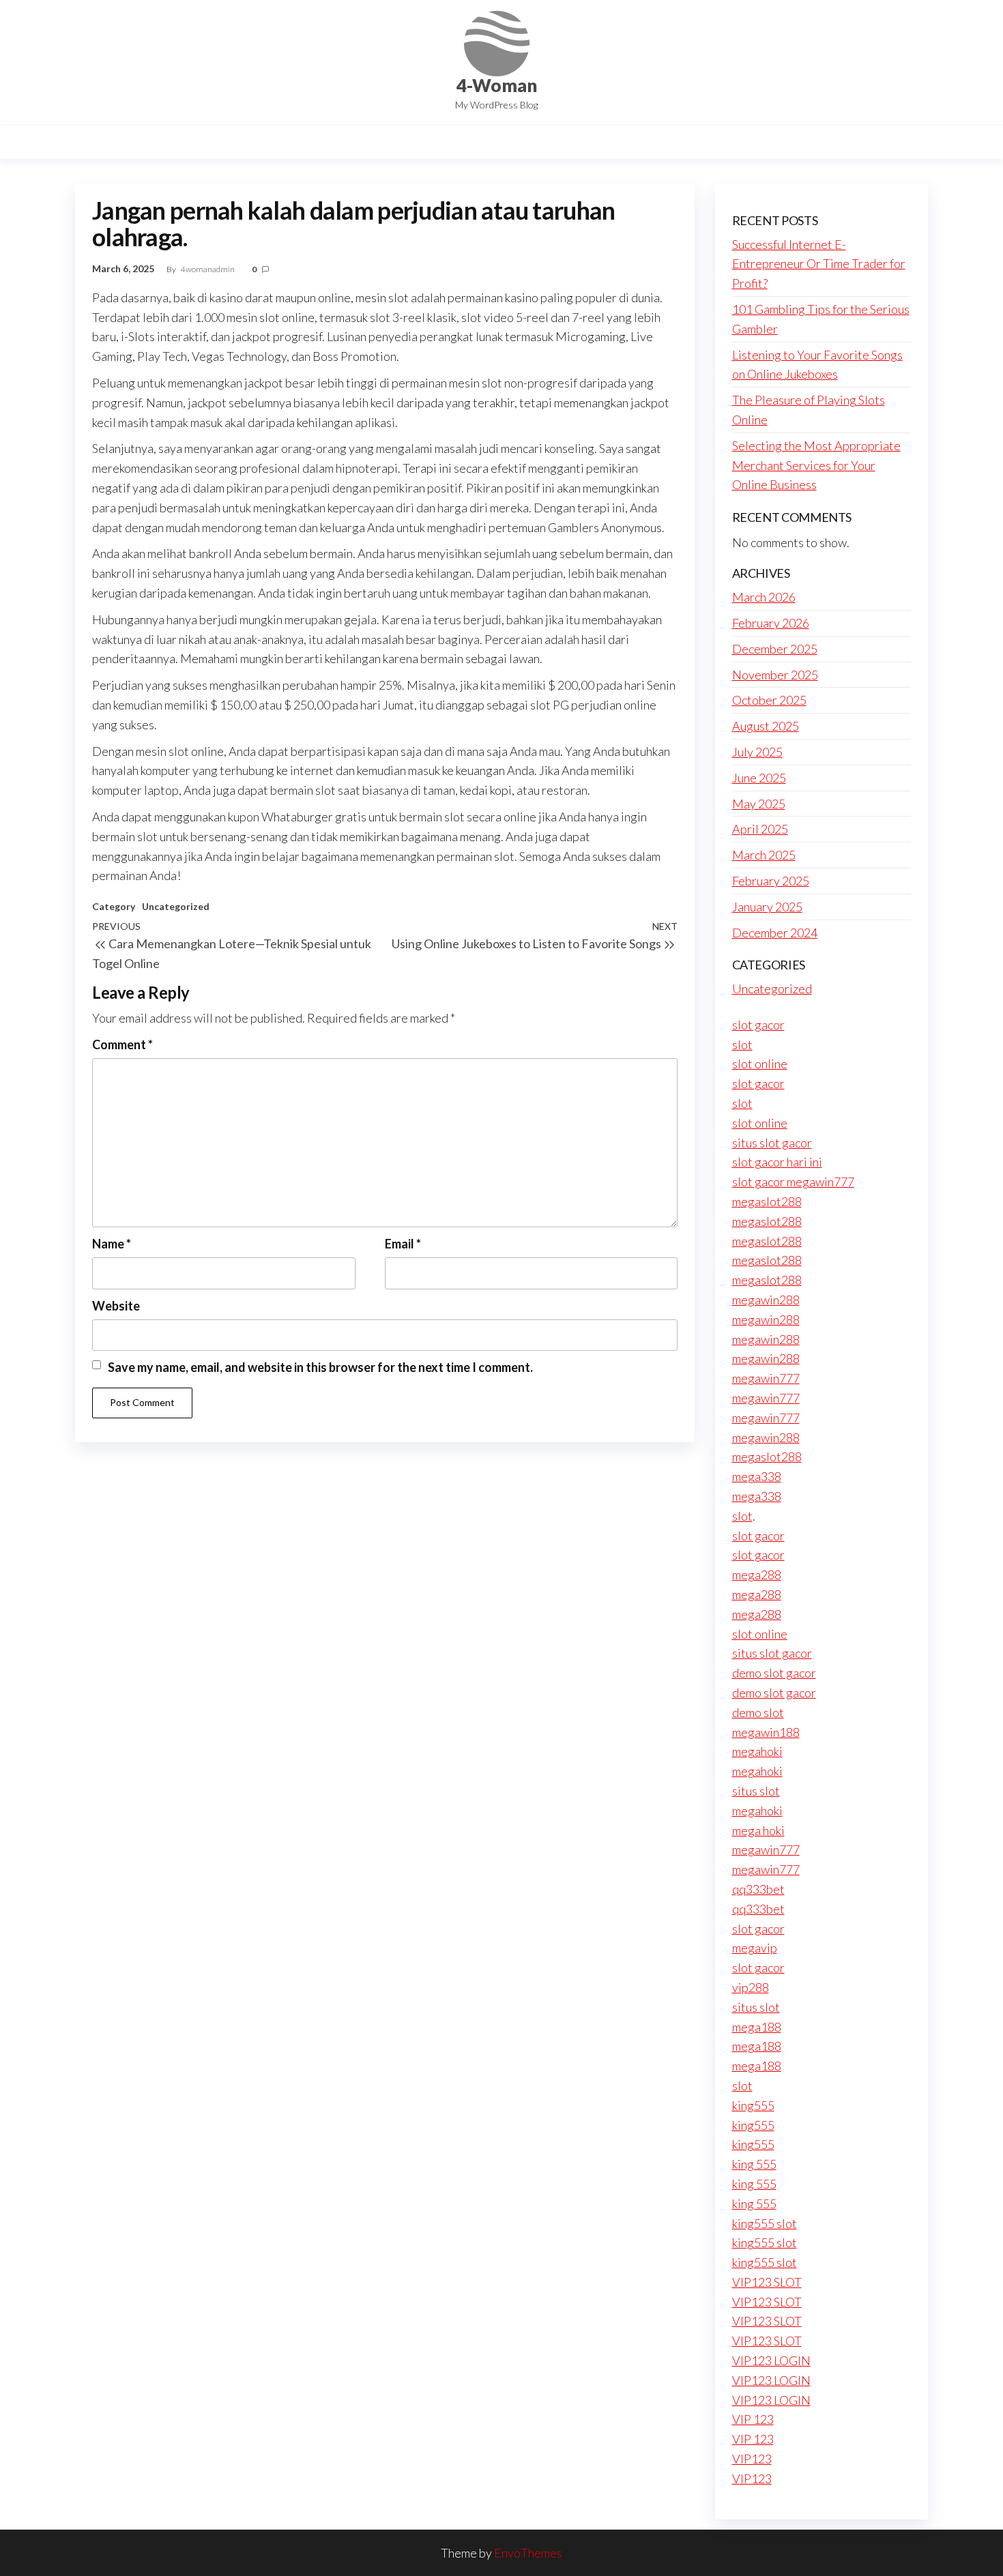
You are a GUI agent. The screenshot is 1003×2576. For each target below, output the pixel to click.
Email (403, 1244)
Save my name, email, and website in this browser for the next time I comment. (320, 1367)
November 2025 (775, 675)
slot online (760, 1064)
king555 (753, 2105)
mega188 (757, 2027)
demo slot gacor (774, 1673)
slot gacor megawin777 (793, 1182)
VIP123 (752, 2459)
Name (112, 1244)
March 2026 (764, 597)
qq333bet (758, 1889)
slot (742, 1044)
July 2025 (757, 752)
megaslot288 (767, 1201)
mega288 (757, 1575)
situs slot (756, 1791)
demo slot (758, 1712)
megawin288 (766, 1300)
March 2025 (764, 855)
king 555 (754, 2164)
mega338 (757, 1476)
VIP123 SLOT (767, 2282)
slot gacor (758, 1025)
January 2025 (767, 907)
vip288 (751, 1987)
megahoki (757, 1751)
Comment (122, 1044)
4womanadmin (208, 269)
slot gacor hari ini (777, 1162)
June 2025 (759, 778)
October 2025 (769, 700)
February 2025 (771, 881)
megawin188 (766, 1732)
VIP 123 (753, 2419)
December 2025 (775, 649)
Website (116, 1306)
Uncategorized (176, 906)
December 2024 (775, 933)
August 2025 (766, 726)
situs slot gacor (772, 1143)
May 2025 (759, 804)
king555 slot (765, 2223)
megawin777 (766, 1378)
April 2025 (760, 829)
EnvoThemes (528, 2553)
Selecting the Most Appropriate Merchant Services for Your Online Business (816, 465)
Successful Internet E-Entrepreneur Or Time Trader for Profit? (819, 264)
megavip (755, 1948)
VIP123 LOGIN (771, 2360)
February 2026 (771, 623)
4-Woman (497, 85)
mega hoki (758, 1830)
